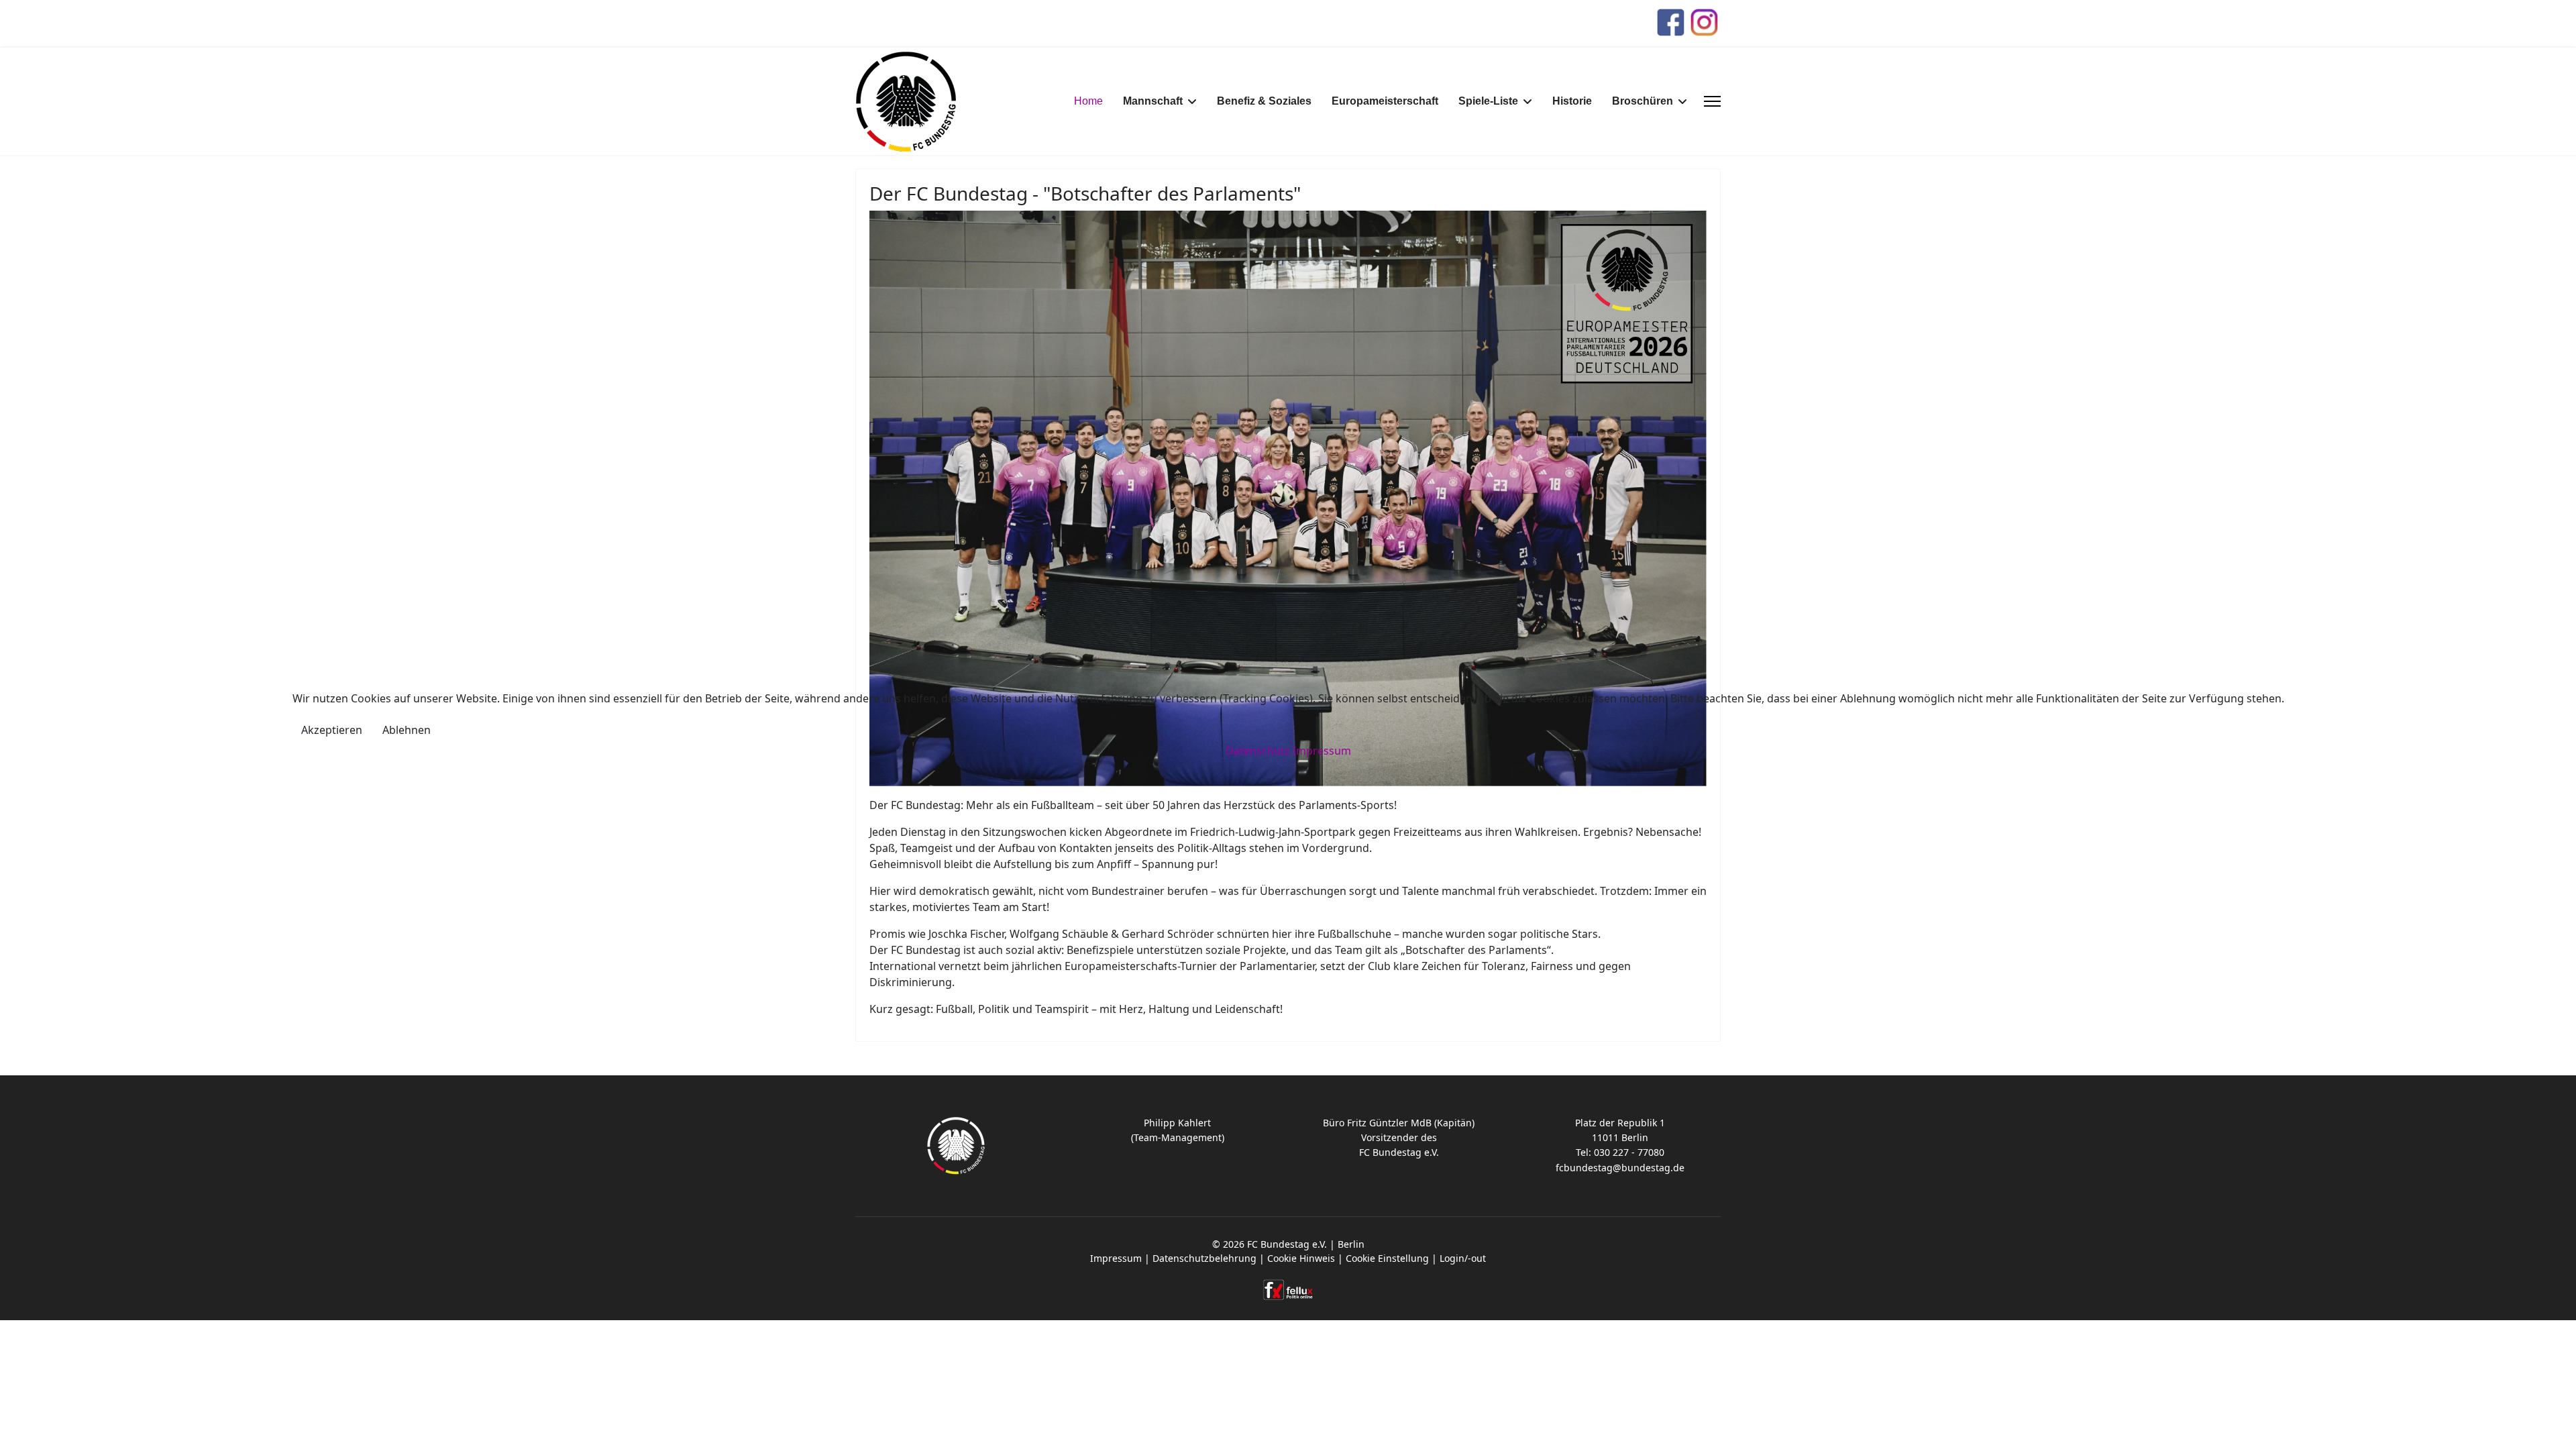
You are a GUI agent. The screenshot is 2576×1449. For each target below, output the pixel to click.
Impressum (1322, 751)
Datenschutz (1258, 751)
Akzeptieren (332, 730)
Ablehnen (407, 730)
